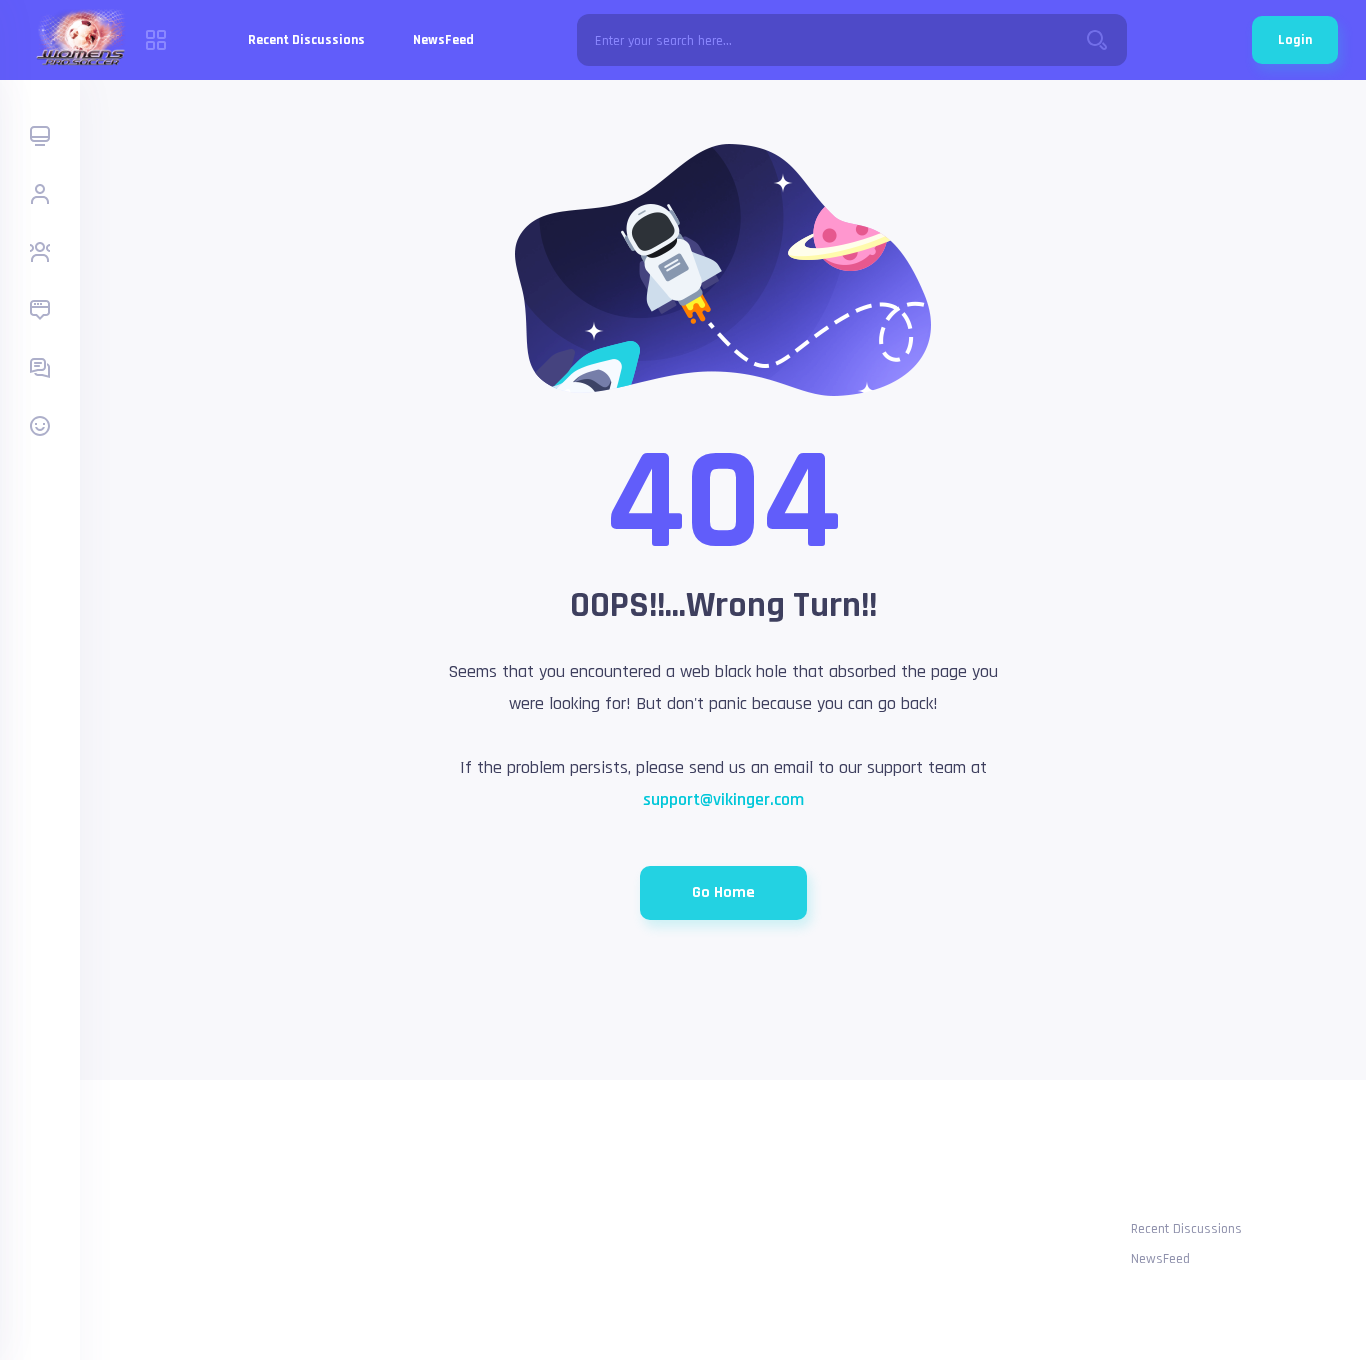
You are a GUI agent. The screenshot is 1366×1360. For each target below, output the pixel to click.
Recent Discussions (306, 40)
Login (1295, 40)
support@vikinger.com (723, 799)
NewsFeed (443, 40)
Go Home (723, 892)
